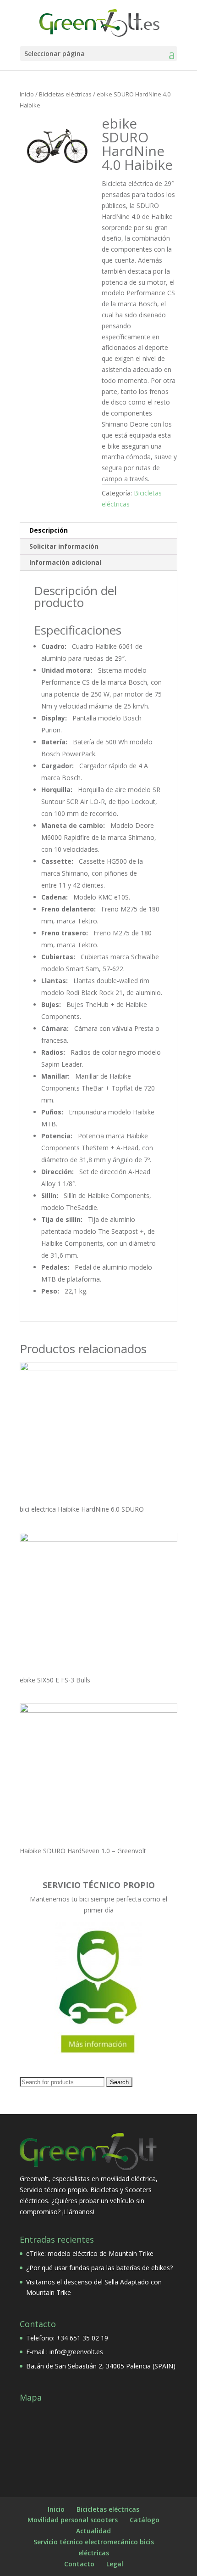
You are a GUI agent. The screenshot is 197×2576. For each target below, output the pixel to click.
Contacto (79, 2564)
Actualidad (93, 2531)
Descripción (49, 530)
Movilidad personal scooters (73, 2520)
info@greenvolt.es (76, 2352)
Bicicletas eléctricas (65, 94)
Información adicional (65, 562)
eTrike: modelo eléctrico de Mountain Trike (90, 2253)
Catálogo (145, 2520)
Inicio (27, 94)
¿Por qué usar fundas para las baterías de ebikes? (99, 2268)
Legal (115, 2564)
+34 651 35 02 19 (82, 2338)
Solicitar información (64, 546)
